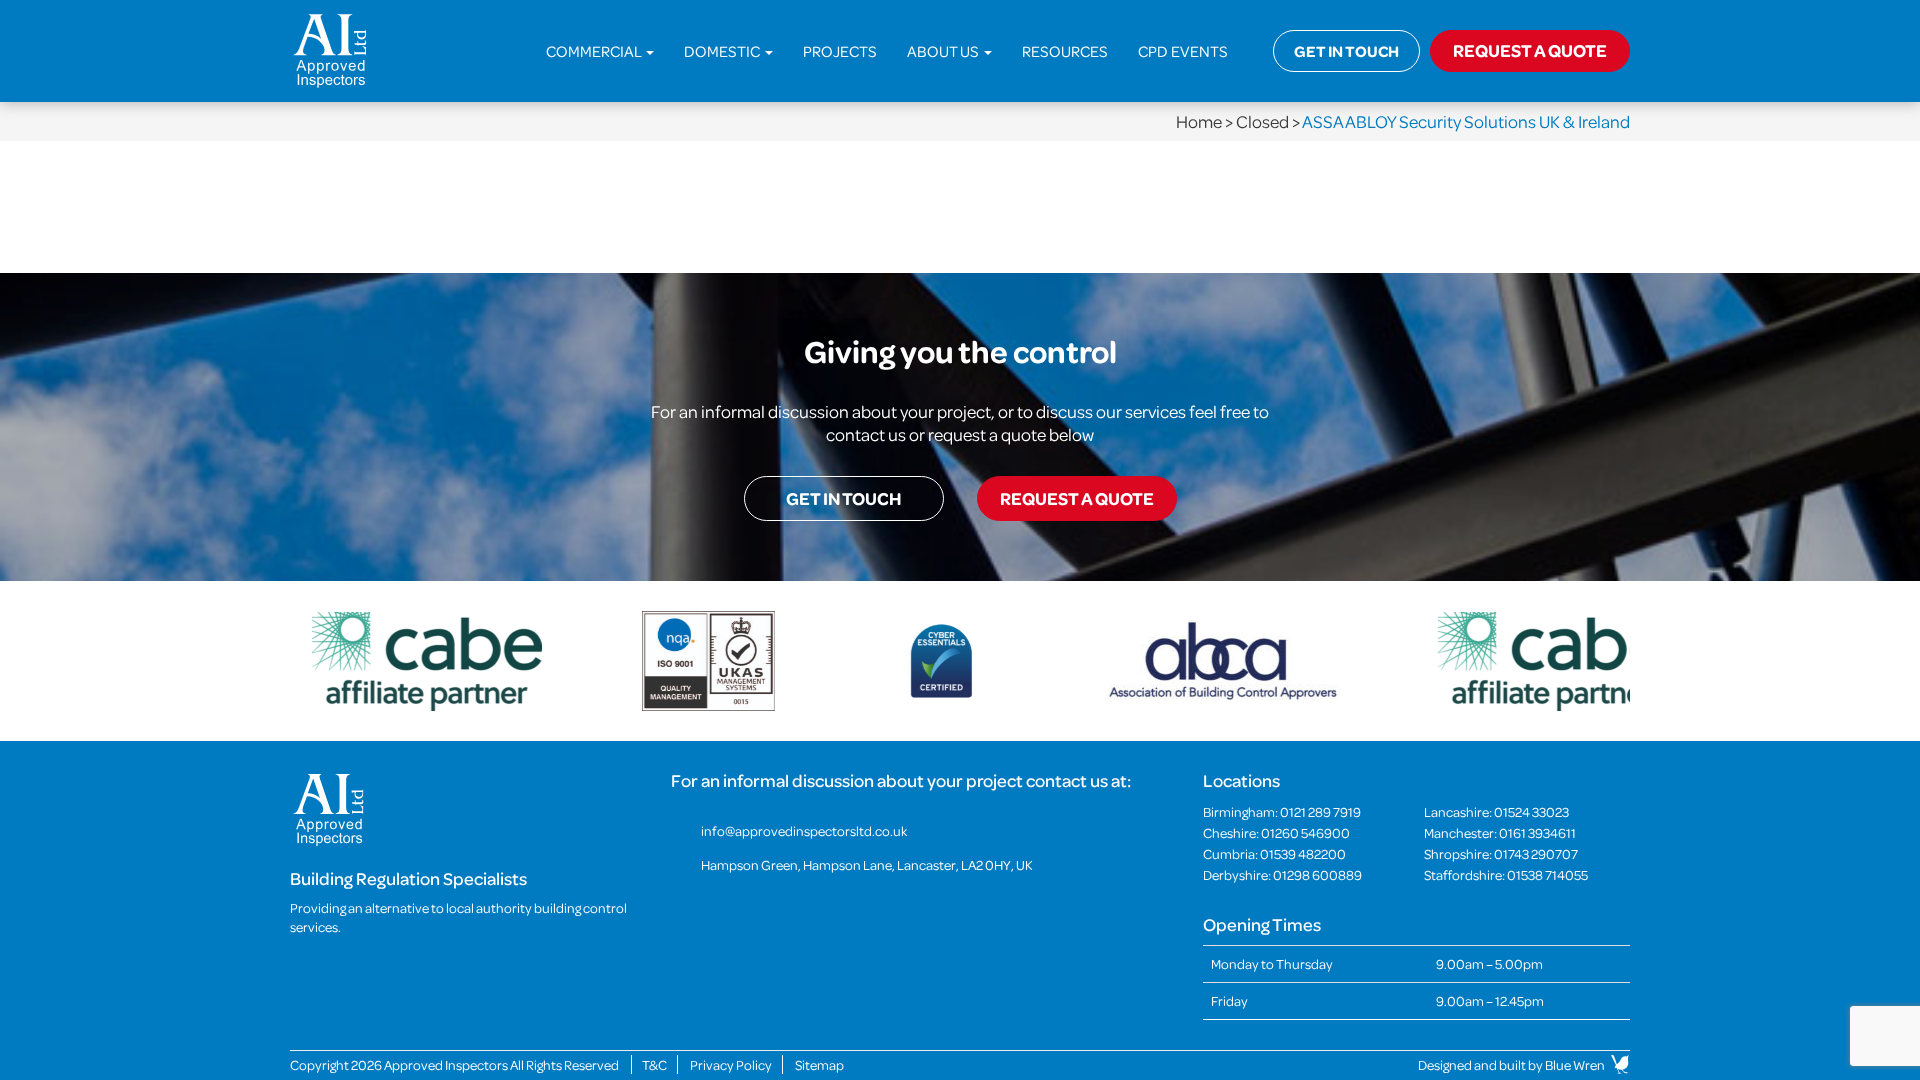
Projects (840, 51)
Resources (1065, 51)
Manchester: (1500, 832)
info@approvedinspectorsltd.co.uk (804, 830)
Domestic (723, 51)
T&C (654, 1064)
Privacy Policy (731, 1064)
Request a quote (1077, 498)
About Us (944, 51)
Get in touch (1346, 51)
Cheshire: (1276, 832)
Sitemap (819, 1064)
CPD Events (1183, 51)
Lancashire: (1496, 811)
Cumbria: (1274, 853)
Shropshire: (1501, 853)
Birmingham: (1282, 811)
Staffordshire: (1506, 874)
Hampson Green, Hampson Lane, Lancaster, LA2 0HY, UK (867, 864)
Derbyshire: (1282, 874)
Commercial (595, 51)
